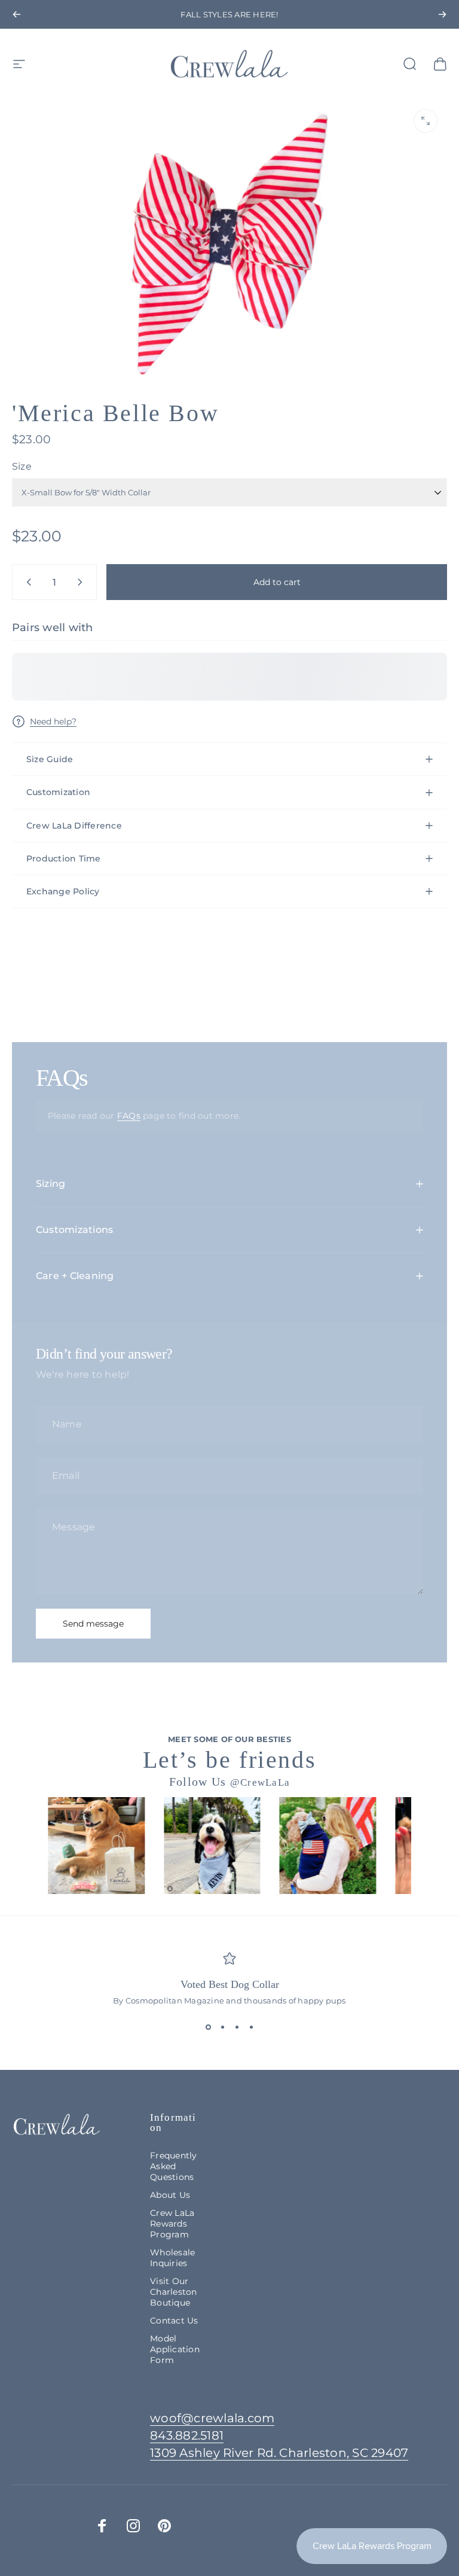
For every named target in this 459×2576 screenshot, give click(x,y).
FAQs (129, 1116)
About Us (170, 2195)
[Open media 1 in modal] (426, 121)
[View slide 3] (237, 2027)
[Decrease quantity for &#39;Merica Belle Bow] (26, 582)
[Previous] (17, 14)
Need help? (53, 722)
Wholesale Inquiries (172, 2258)
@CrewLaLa (260, 1782)
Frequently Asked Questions (173, 2166)
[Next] (442, 14)
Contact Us (174, 2321)
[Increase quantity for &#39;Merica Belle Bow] (82, 582)
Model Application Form (175, 2349)
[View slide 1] (208, 2027)
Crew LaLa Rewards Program (172, 2224)
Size (22, 466)
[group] (96, 1846)
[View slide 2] (222, 2027)
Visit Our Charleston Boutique (173, 2292)
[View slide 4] (251, 2027)
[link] (279, 2453)
